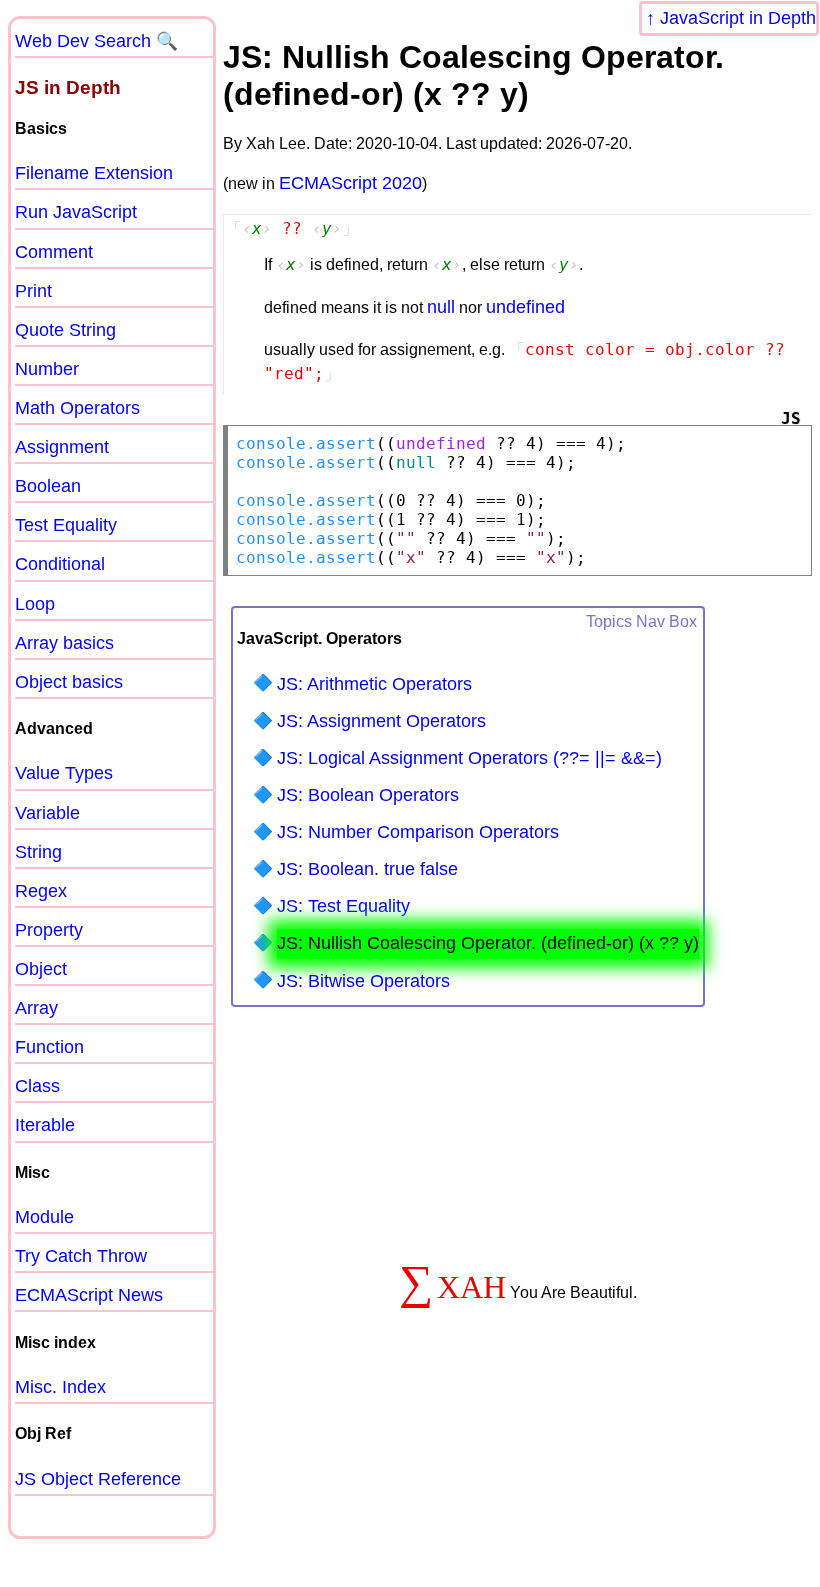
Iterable (45, 1125)
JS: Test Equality (343, 906)
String (38, 852)
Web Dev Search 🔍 (96, 41)
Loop (35, 604)
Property (49, 930)
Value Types (64, 773)
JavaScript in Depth (738, 18)
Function (49, 1047)
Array (36, 1008)
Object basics (69, 682)
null (441, 307)
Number (47, 369)
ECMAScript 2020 (350, 183)
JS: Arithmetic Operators (374, 684)
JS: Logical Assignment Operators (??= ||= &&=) (469, 758)
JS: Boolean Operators (368, 795)
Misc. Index (60, 1387)
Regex (41, 891)
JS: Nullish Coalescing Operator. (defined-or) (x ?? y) (488, 943)
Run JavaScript (76, 212)
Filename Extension (94, 173)
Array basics (64, 643)
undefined (525, 307)
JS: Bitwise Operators (363, 981)
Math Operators (77, 408)
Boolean (48, 486)
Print (33, 291)
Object (41, 969)
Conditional (60, 564)
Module (44, 1217)
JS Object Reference (98, 1479)
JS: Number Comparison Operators (418, 832)
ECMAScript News (89, 1295)
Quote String (65, 330)
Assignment (62, 447)
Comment (54, 252)
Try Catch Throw (81, 1256)
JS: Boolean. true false (367, 869)
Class (37, 1086)
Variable (47, 813)
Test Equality (66, 525)
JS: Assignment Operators (381, 721)
